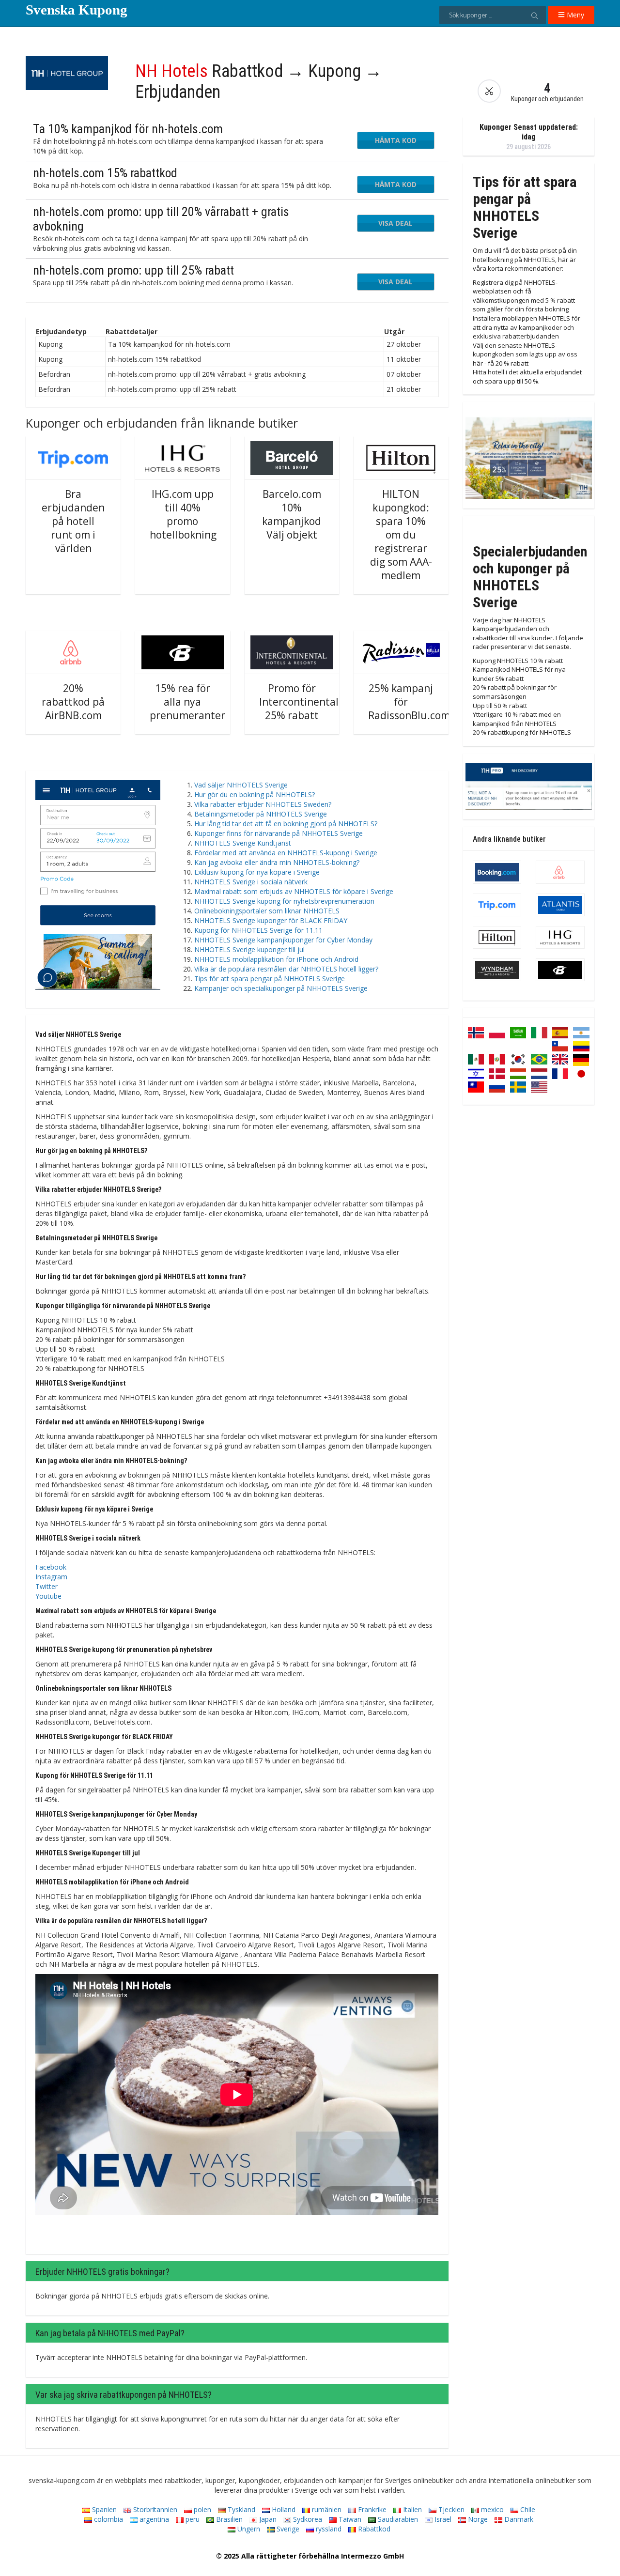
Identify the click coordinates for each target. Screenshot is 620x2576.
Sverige (287, 2529)
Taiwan (349, 2519)
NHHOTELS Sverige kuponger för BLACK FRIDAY (271, 920)
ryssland (328, 2529)
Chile (527, 2509)
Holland (283, 2509)
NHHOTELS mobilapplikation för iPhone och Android (276, 959)
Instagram (51, 1577)
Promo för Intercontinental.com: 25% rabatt (312, 702)
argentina (153, 2519)
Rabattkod (373, 2529)
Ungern (248, 2529)
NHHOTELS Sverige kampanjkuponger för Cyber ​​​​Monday (283, 940)
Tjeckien (450, 2509)
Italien (411, 2509)
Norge (477, 2519)
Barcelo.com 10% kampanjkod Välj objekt (292, 514)
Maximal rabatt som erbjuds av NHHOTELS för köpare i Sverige (294, 891)
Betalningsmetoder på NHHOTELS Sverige (261, 814)
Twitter (46, 1586)
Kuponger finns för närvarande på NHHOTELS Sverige (279, 833)
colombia (108, 2519)
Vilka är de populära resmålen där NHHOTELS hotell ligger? (286, 969)
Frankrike (371, 2509)
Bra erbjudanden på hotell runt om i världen (73, 521)
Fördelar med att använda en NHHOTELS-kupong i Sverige (286, 853)
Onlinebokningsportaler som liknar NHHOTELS (267, 911)
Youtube (48, 1596)
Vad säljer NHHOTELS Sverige (241, 785)
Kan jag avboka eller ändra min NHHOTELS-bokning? (277, 862)
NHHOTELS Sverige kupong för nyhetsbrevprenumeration (284, 901)
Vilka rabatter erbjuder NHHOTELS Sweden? (263, 804)
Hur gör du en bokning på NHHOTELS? (255, 794)
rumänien (326, 2509)
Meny (574, 15)
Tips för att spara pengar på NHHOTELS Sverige (270, 979)
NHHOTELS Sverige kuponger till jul (249, 949)
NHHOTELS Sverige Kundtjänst (243, 843)
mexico (491, 2509)
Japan (267, 2519)
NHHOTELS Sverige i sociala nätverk (251, 882)
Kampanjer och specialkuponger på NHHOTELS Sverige (281, 988)
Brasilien (228, 2519)
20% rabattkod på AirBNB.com (73, 702)
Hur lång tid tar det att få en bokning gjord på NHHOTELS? (286, 824)
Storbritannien (154, 2509)
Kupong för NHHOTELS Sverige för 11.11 (258, 930)
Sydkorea (307, 2519)
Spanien (103, 2509)
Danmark (518, 2519)
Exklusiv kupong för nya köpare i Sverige (257, 872)
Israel (442, 2519)
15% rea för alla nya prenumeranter (187, 702)
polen (201, 2509)
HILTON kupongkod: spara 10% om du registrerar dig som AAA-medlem (401, 535)
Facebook (51, 1567)
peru (192, 2519)
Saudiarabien (397, 2519)
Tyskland (240, 2509)
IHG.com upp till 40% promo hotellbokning (183, 514)
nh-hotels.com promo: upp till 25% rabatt (133, 270)
